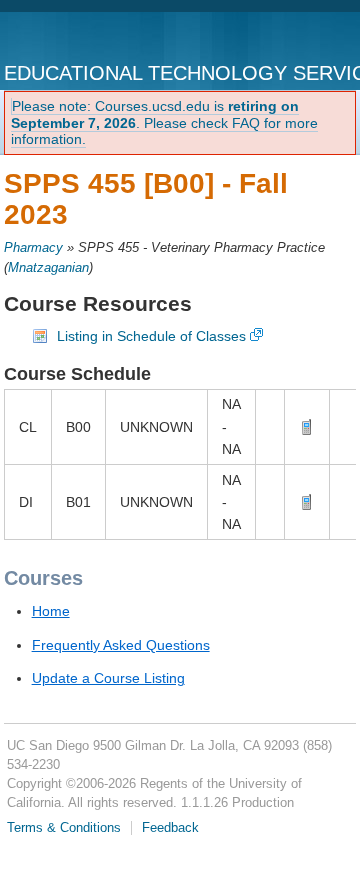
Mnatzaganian (48, 268)
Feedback (170, 828)
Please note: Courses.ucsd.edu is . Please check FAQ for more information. (164, 123)
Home (51, 611)
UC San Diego (87, 38)
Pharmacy (33, 248)
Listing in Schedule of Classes (151, 336)
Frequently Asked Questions (121, 645)
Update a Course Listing (108, 678)
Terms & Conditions (64, 828)
